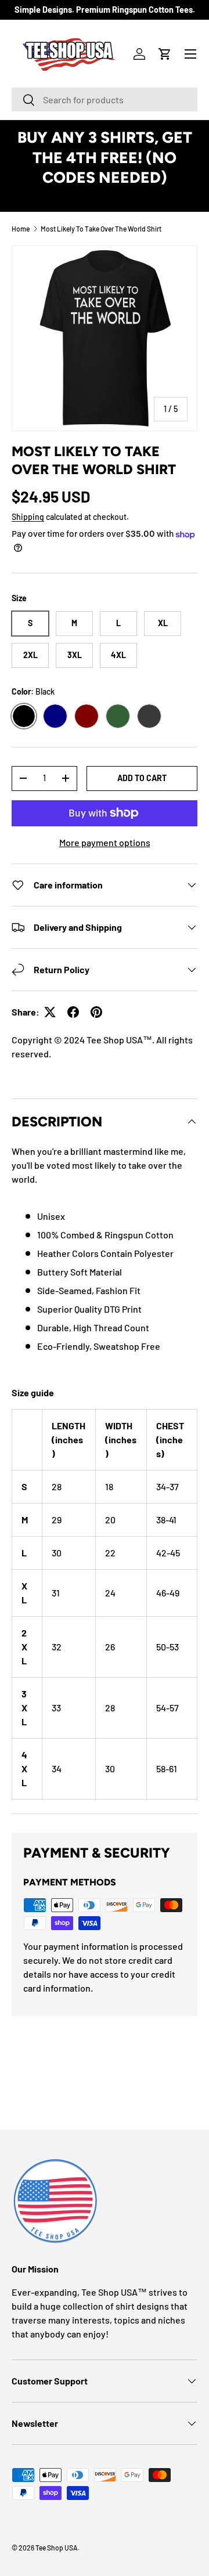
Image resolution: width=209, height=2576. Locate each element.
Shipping (28, 517)
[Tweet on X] (50, 1012)
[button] (165, 54)
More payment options (105, 842)
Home (21, 229)
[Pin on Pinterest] (96, 1012)
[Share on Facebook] (73, 1012)
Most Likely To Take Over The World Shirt (101, 229)
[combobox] (105, 100)
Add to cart (142, 778)
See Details (105, 198)
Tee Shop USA (57, 2548)
